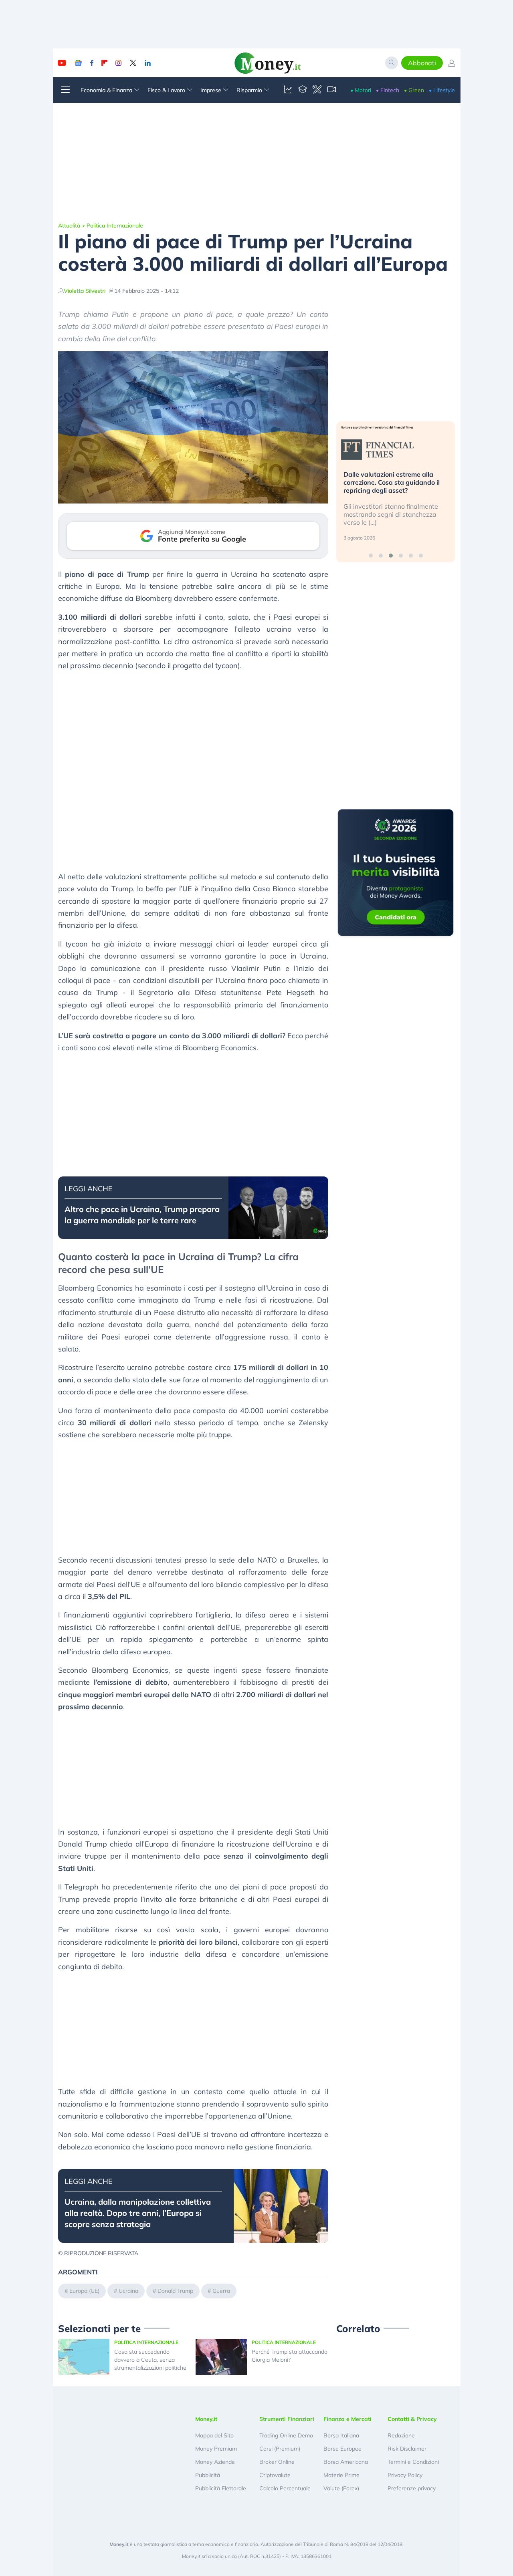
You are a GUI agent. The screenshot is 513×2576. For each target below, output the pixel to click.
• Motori (361, 90)
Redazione (401, 2435)
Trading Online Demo (286, 2435)
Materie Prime (341, 2475)
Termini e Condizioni (413, 2462)
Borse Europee (342, 2449)
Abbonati (422, 63)
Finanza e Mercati (347, 2419)
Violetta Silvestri (85, 291)
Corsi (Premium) (280, 2449)
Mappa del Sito (214, 2435)
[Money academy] (303, 90)
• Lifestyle (442, 90)
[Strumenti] (317, 90)
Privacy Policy (405, 2475)
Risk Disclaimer (407, 2449)
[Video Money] (331, 90)
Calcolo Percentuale (285, 2488)
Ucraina (128, 2291)
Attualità (69, 226)
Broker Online (277, 2462)
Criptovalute (275, 2475)
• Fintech (388, 90)
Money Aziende (215, 2462)
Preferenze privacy (412, 2488)
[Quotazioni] (288, 90)
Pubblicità (208, 2475)
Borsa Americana (346, 2462)
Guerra (221, 2291)
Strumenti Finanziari (287, 2419)
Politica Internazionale (115, 226)
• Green (414, 90)
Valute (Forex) (341, 2488)
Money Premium (216, 2449)
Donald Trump (175, 2291)
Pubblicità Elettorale (221, 2488)
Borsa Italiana (341, 2435)
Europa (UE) (84, 2291)
